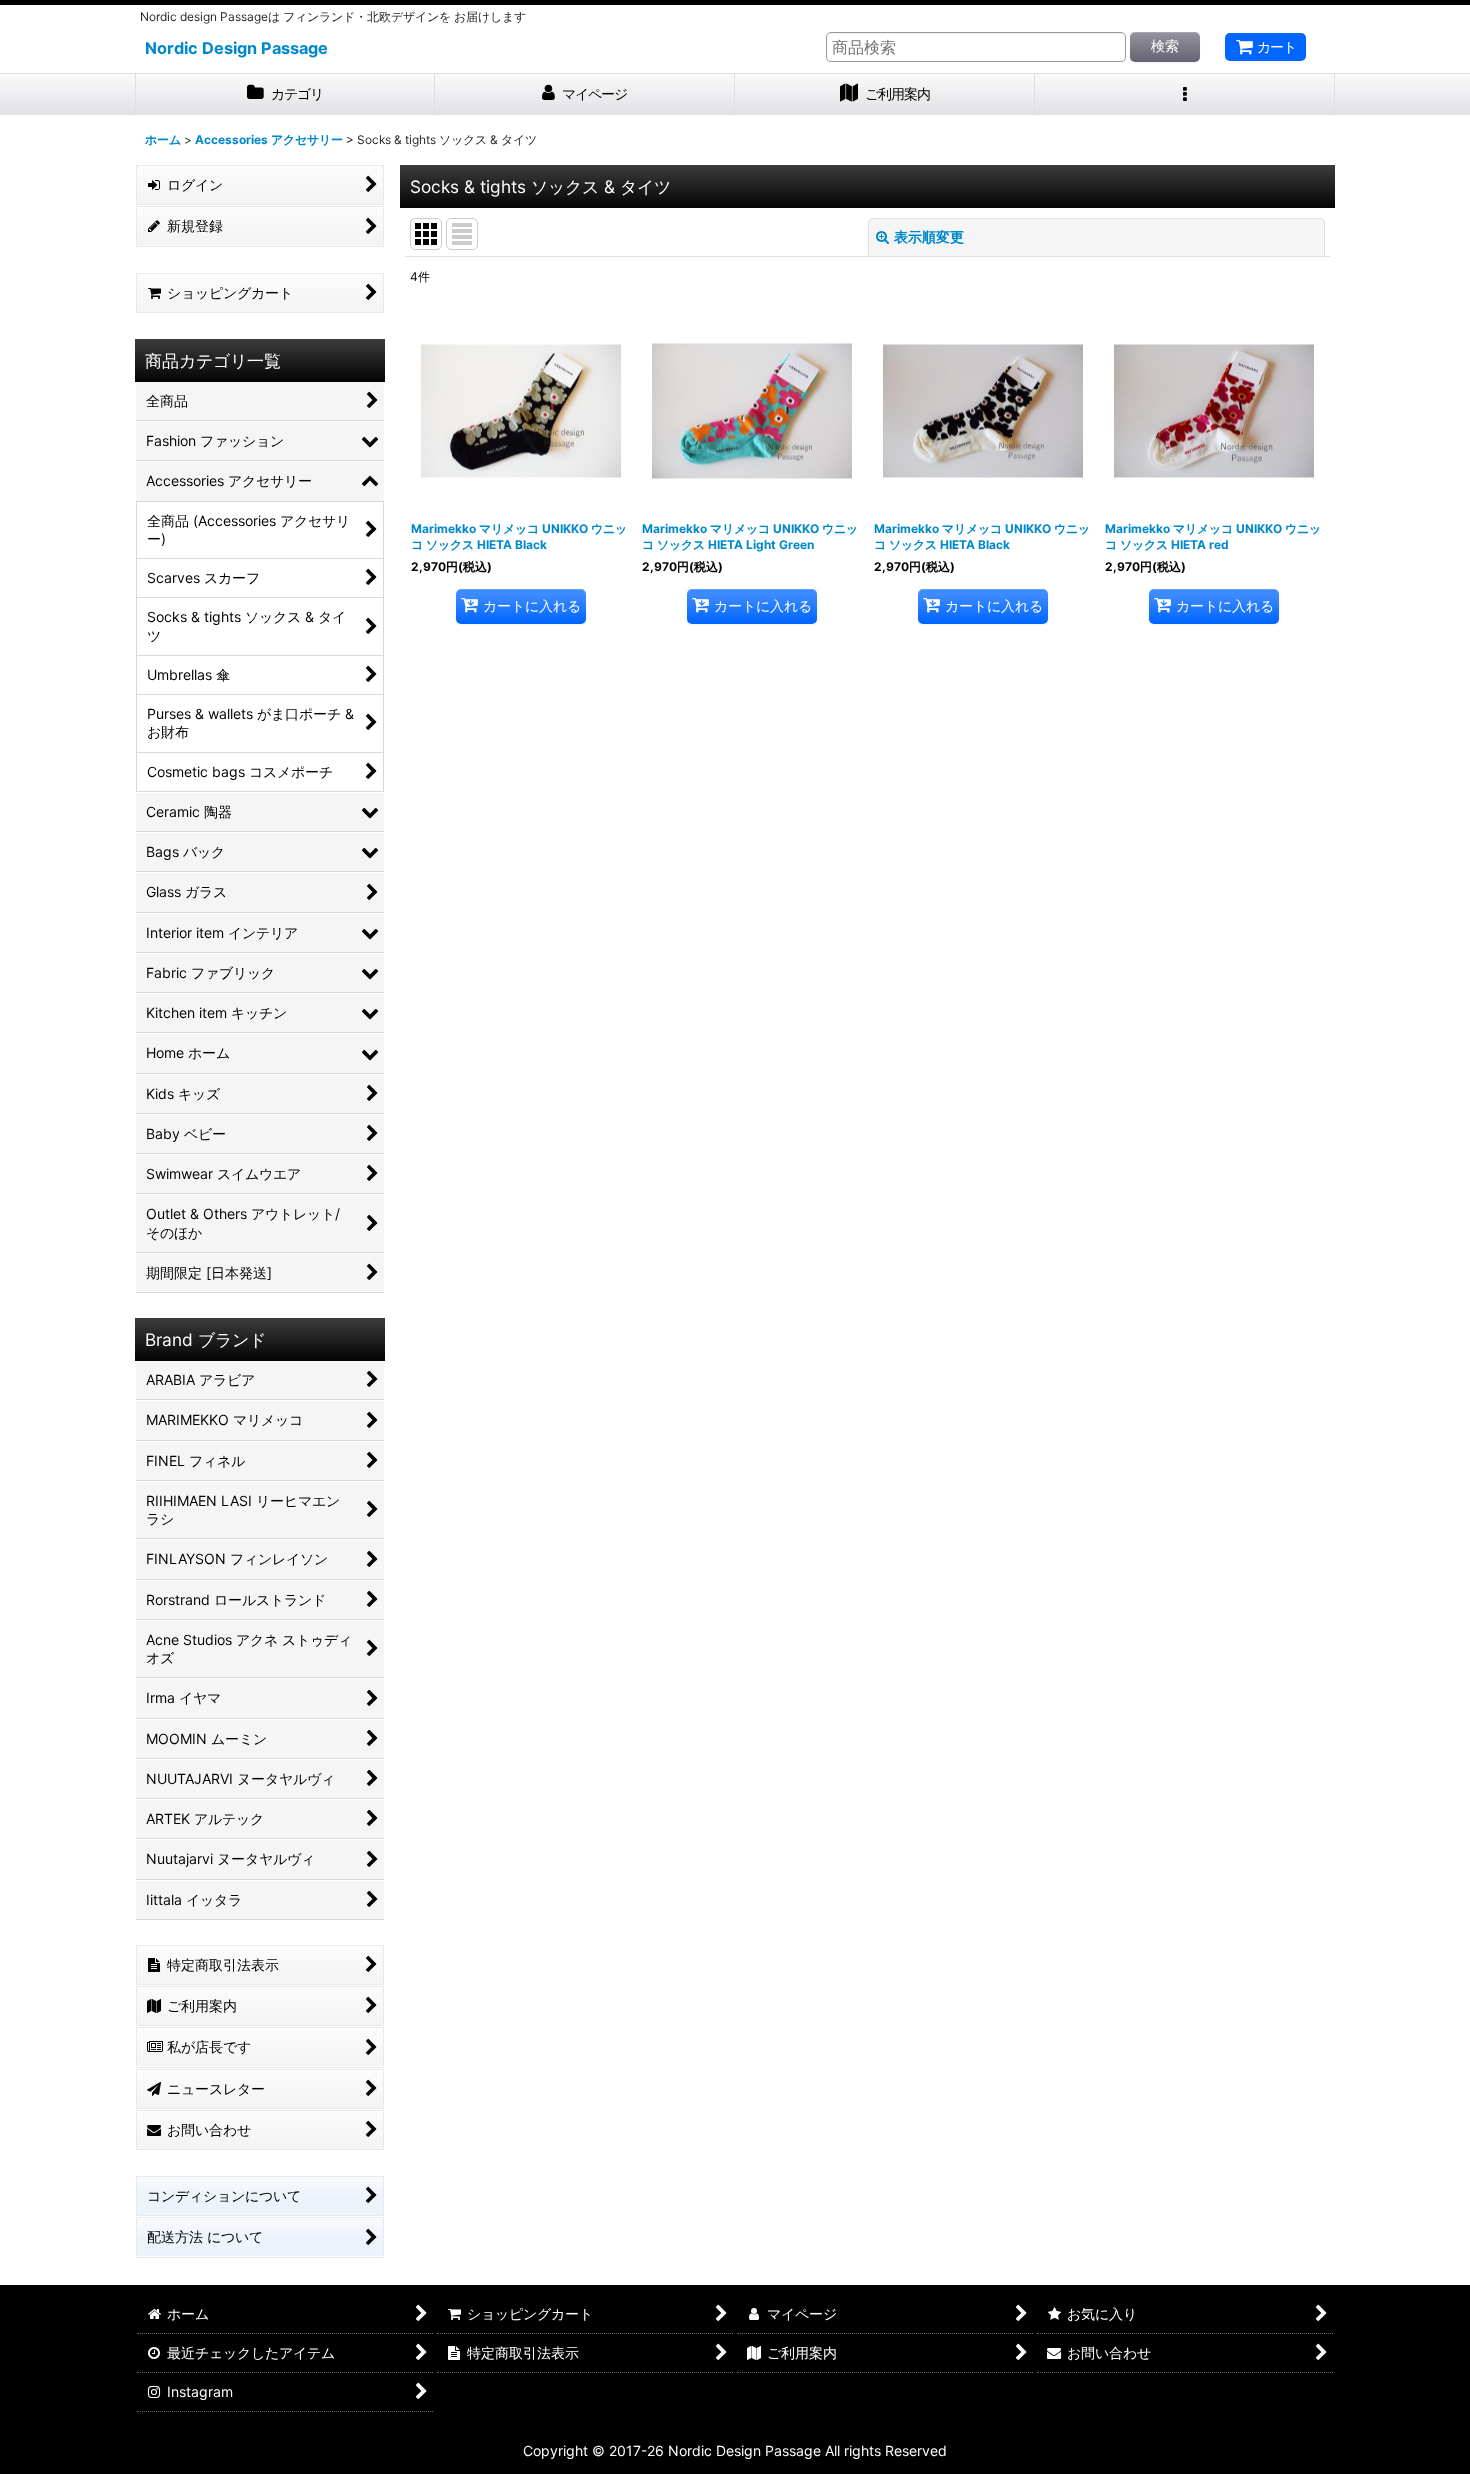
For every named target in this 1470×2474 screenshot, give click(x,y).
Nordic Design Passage (236, 48)
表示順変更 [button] (929, 236)
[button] (1185, 94)
